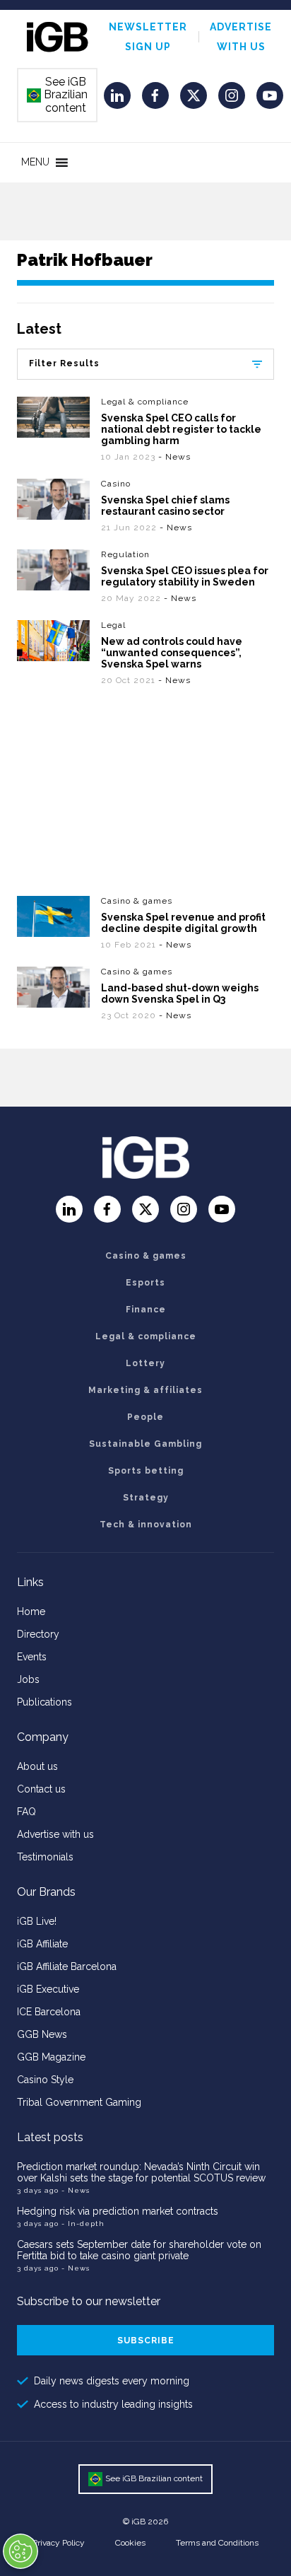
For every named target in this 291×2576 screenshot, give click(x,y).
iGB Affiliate (42, 1944)
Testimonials (45, 1857)
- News (174, 457)
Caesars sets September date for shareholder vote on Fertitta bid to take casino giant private (139, 2250)
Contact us (41, 1789)
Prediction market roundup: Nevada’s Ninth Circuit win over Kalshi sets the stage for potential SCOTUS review (141, 2172)
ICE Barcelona (49, 2012)
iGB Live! (37, 1921)
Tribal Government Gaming (79, 2102)
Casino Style (45, 2080)
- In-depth (83, 2224)
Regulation (125, 554)
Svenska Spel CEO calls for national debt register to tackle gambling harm (181, 429)
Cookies (130, 2543)
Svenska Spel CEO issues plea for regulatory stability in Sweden (185, 576)
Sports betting (146, 1471)
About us (37, 1766)
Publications (44, 1702)
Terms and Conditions (217, 2543)
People (145, 1417)
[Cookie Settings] (20, 2551)
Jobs (28, 1679)
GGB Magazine (51, 2057)
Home (31, 1612)
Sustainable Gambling (145, 1444)
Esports (145, 1283)
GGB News (42, 2034)
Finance (146, 1310)
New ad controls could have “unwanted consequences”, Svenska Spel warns (172, 653)
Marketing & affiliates (145, 1390)
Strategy (146, 1498)
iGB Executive (48, 1989)
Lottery (145, 1363)
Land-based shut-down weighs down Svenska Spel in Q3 (180, 993)
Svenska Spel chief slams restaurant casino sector (165, 506)
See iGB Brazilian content (58, 95)
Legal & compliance (145, 402)
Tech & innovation (146, 1525)
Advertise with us (55, 1834)
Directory (38, 1634)
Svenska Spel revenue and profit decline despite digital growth (183, 923)
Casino (116, 484)
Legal (113, 625)
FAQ (26, 1812)
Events (32, 1657)
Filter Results (64, 363)
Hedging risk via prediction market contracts (118, 2211)
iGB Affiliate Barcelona (67, 1966)
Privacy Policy (59, 2543)
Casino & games (137, 901)
